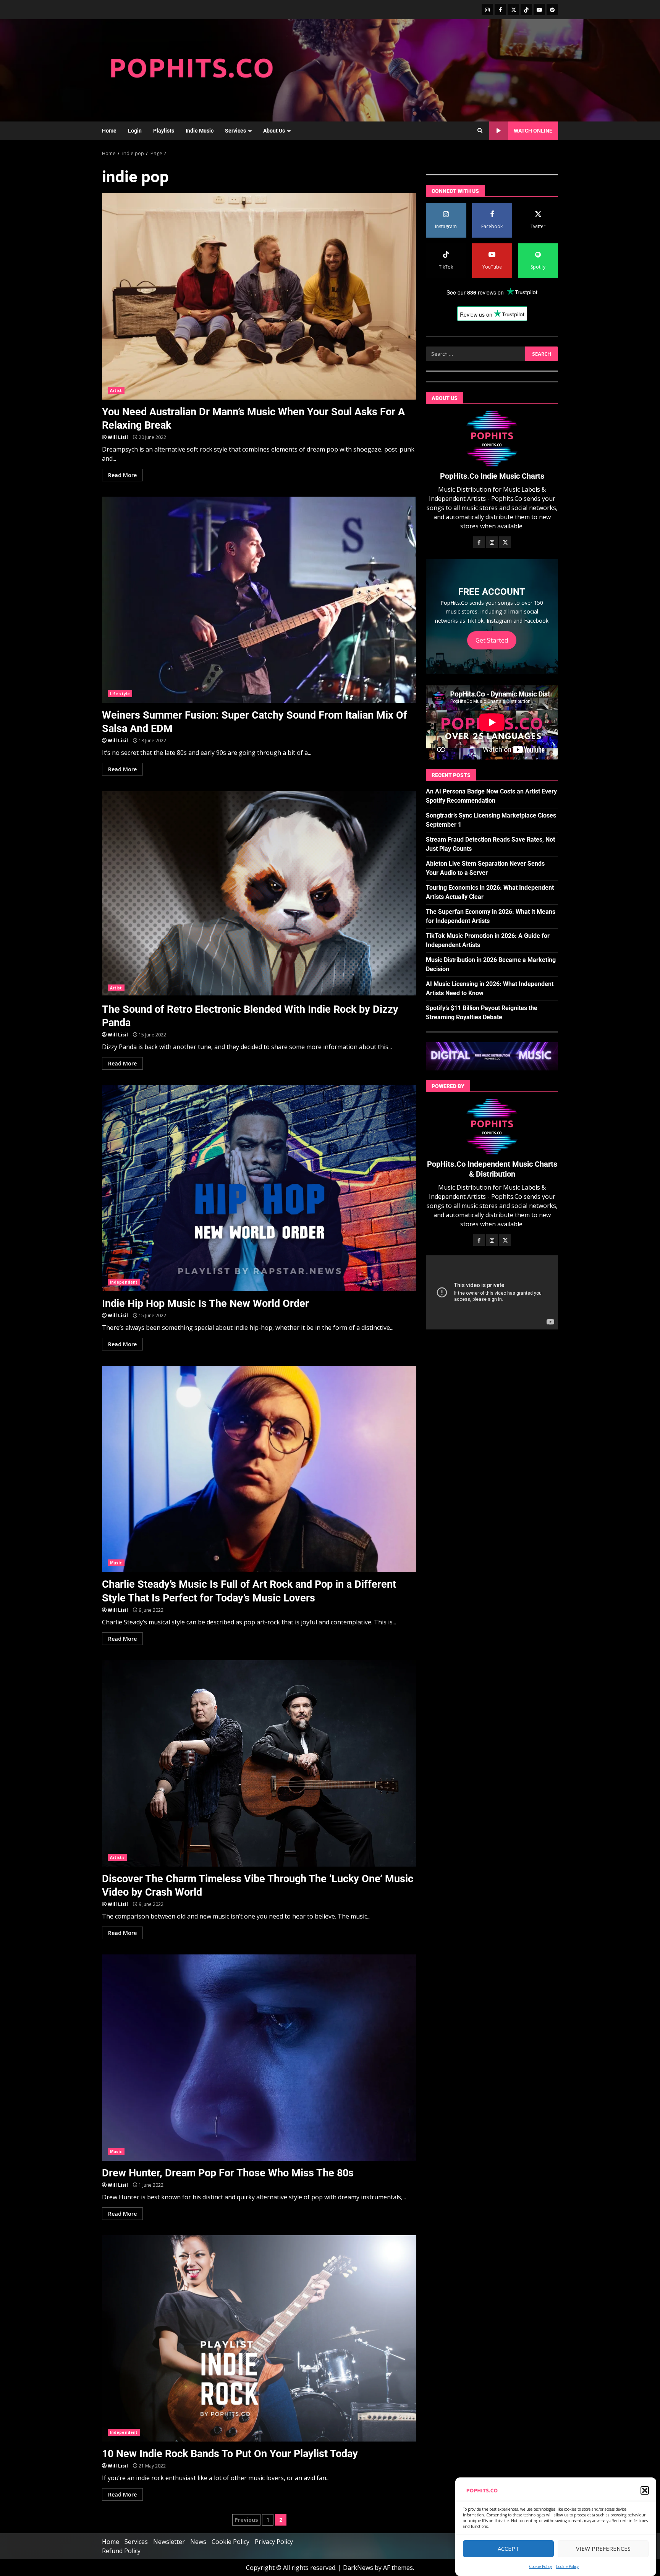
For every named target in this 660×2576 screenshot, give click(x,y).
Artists (117, 1857)
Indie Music (200, 131)
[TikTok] (526, 10)
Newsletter (169, 2542)
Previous (246, 2520)
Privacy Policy (274, 2542)
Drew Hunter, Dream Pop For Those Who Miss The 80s (259, 2058)
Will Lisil (118, 437)
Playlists (164, 131)
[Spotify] (552, 10)
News (198, 2542)
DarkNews (358, 2568)
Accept (508, 2549)
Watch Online (533, 131)
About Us (274, 131)
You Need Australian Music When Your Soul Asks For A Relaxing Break (259, 296)
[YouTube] (539, 10)
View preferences (603, 2549)
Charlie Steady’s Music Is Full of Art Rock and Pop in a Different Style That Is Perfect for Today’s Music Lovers (259, 1469)
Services (235, 131)
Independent (124, 1282)
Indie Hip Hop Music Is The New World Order (259, 1188)
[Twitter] (513, 10)
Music (116, 1563)
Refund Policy (121, 2551)
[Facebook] (500, 10)
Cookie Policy (540, 2566)
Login (135, 131)
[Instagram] (487, 10)
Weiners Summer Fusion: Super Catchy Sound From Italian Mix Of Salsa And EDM (259, 600)
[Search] (480, 131)
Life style (120, 694)
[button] (645, 2490)
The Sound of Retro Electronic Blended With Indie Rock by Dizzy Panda (259, 894)
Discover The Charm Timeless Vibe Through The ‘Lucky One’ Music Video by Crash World (259, 1763)
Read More (122, 475)
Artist (116, 390)
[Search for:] (475, 354)
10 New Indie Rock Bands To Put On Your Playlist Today (259, 2338)
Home (109, 131)
